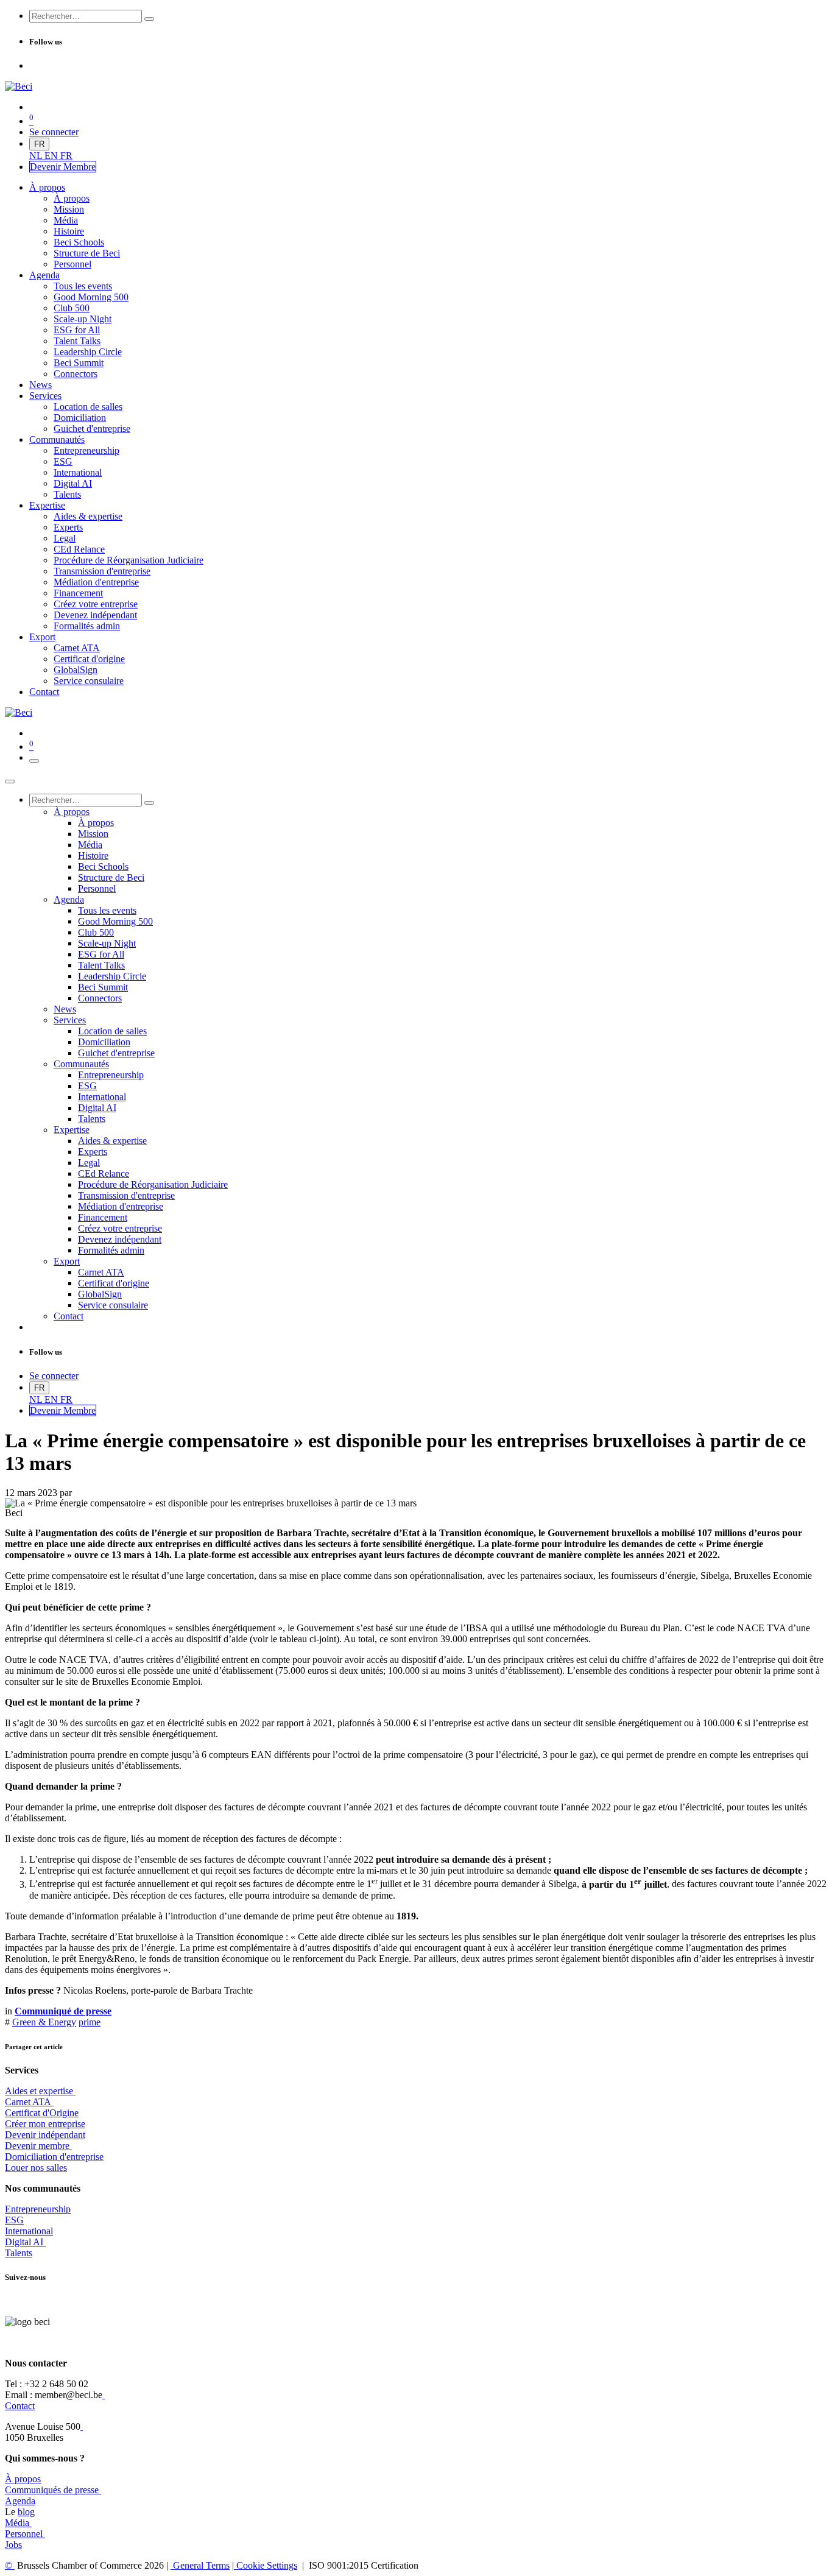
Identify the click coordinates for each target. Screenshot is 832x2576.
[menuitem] (37, 156)
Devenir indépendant (45, 2135)
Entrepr (38, 2209)
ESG (14, 2220)
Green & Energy (44, 2022)
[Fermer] (10, 782)
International (29, 2231)
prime (90, 2022)
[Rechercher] (149, 19)
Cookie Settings (266, 2565)
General (200, 2565)
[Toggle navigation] (34, 761)
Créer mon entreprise (45, 2124)
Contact (20, 2406)
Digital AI (24, 2242)
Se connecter (54, 132)
